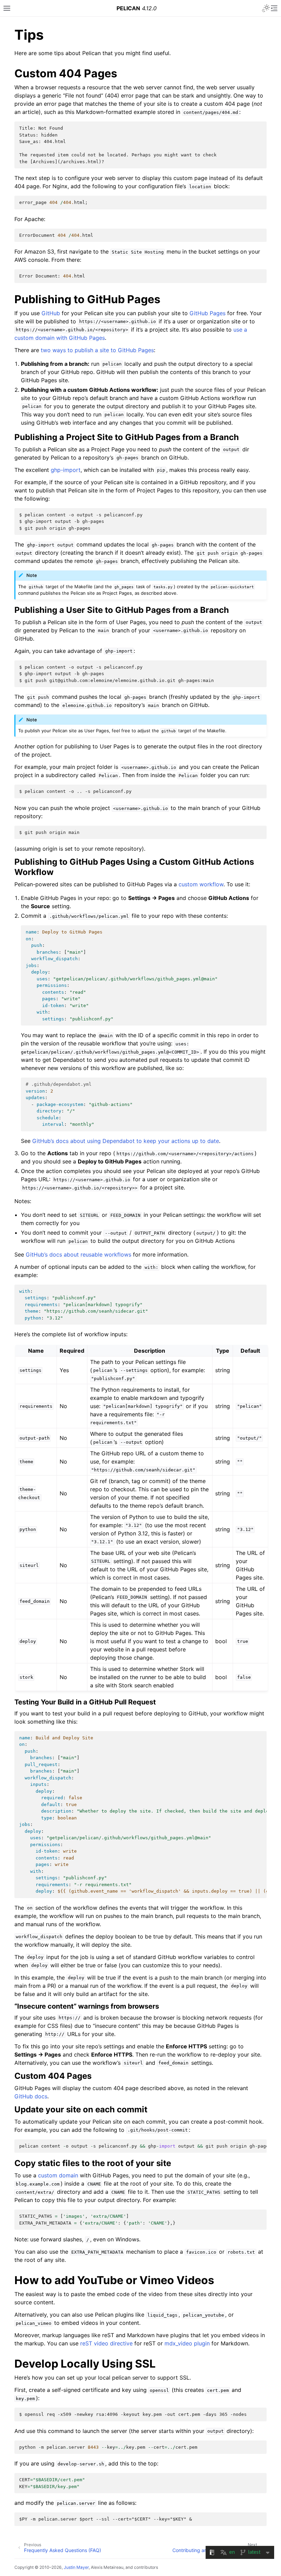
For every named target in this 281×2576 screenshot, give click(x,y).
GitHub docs (31, 2096)
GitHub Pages (207, 313)
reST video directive (106, 2343)
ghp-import (66, 470)
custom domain (58, 2175)
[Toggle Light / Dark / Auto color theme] (266, 8)
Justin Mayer (76, 2567)
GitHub (51, 313)
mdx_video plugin (187, 2343)
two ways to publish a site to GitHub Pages (97, 350)
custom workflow (201, 884)
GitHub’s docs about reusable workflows (78, 1254)
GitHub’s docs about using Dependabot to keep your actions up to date (126, 1141)
